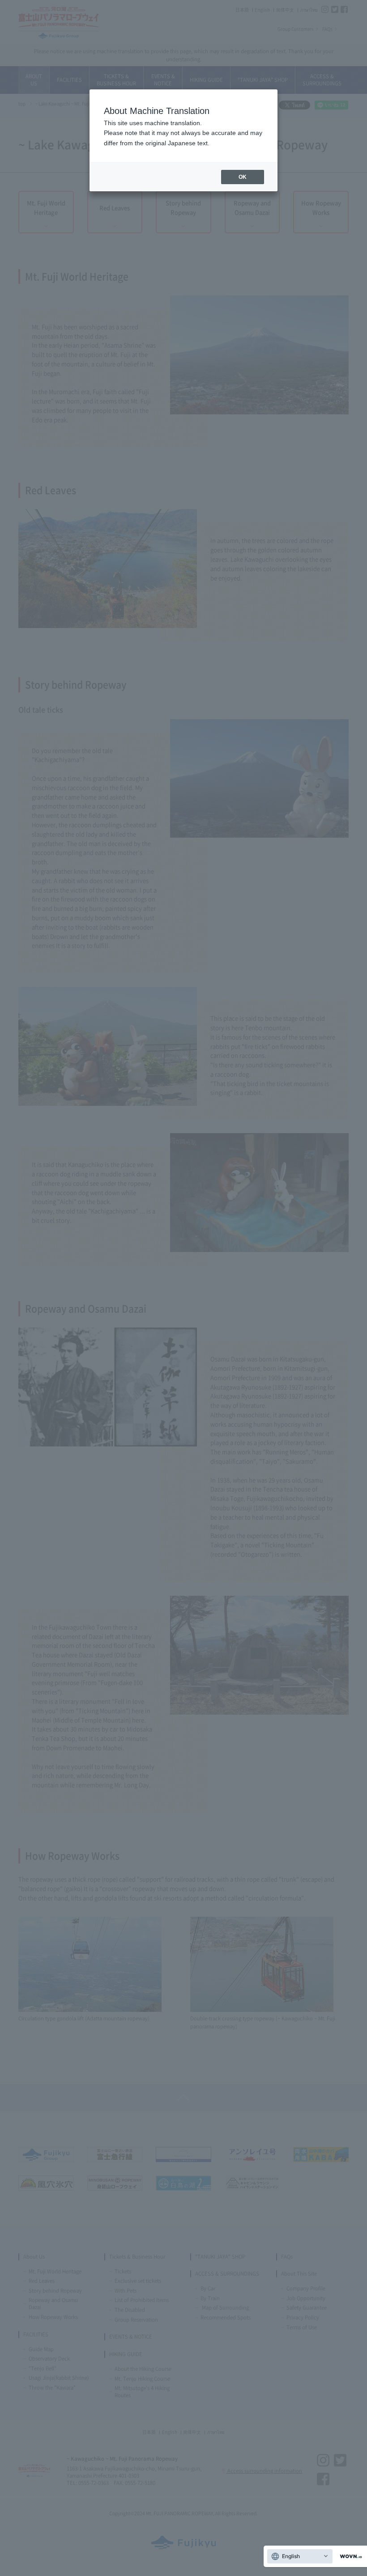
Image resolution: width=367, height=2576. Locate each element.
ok (243, 177)
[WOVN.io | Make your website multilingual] (349, 2557)
